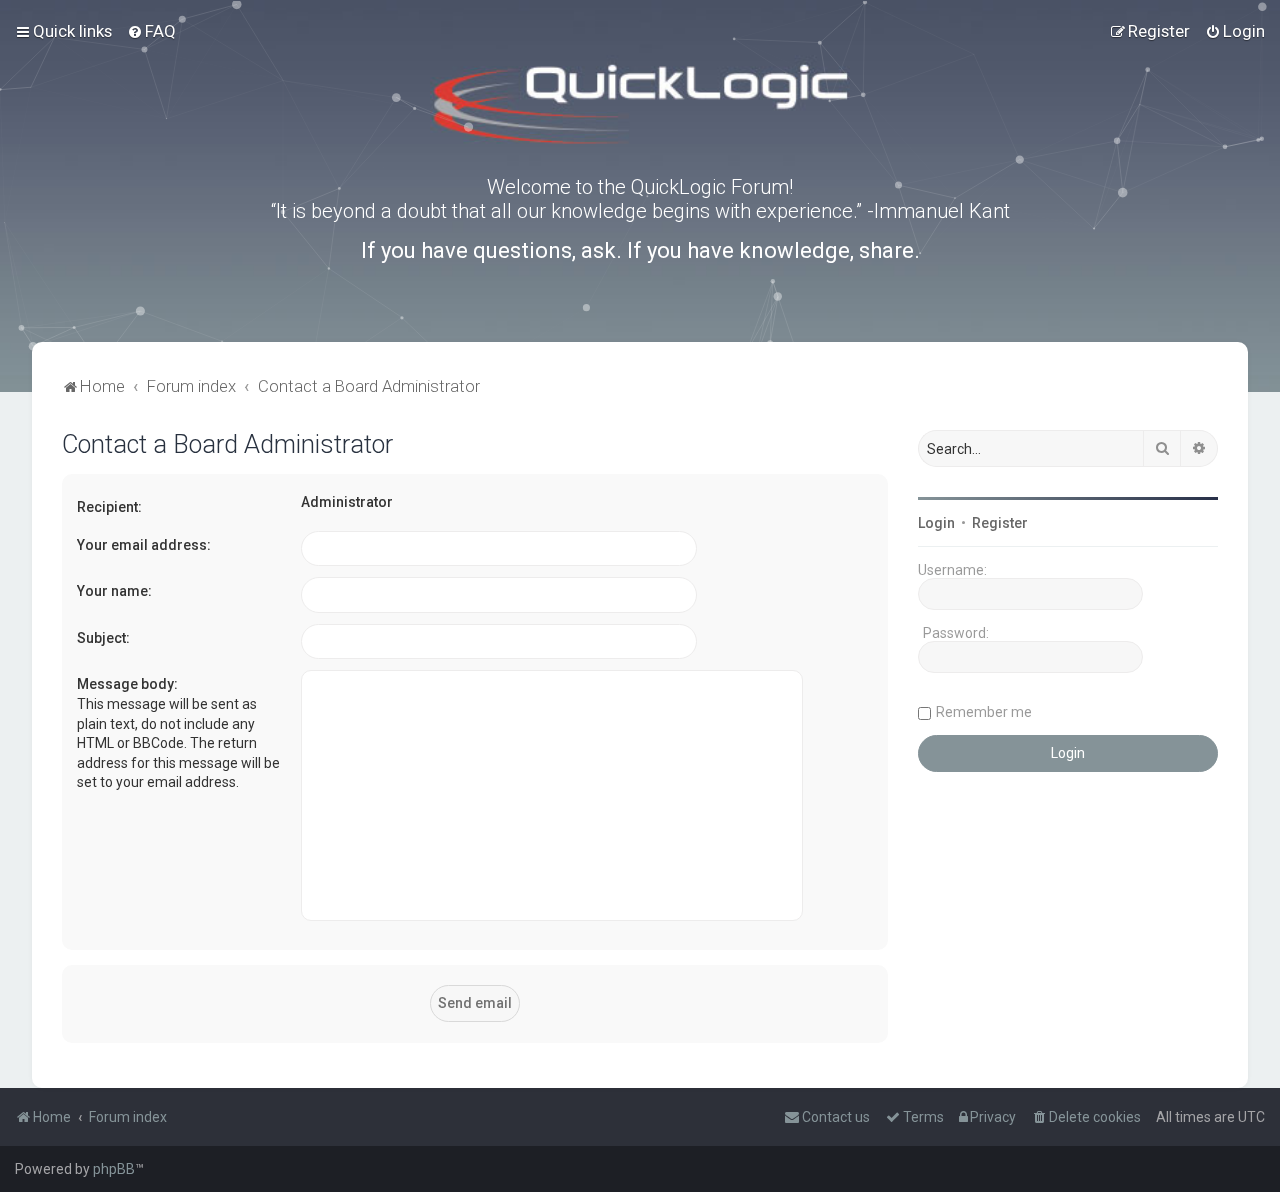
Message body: (127, 684)
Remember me (984, 712)
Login (936, 523)
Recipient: (109, 507)
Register (1000, 523)
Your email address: (144, 545)
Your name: (114, 591)
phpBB (114, 1169)
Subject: (103, 638)
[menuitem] (151, 31)
